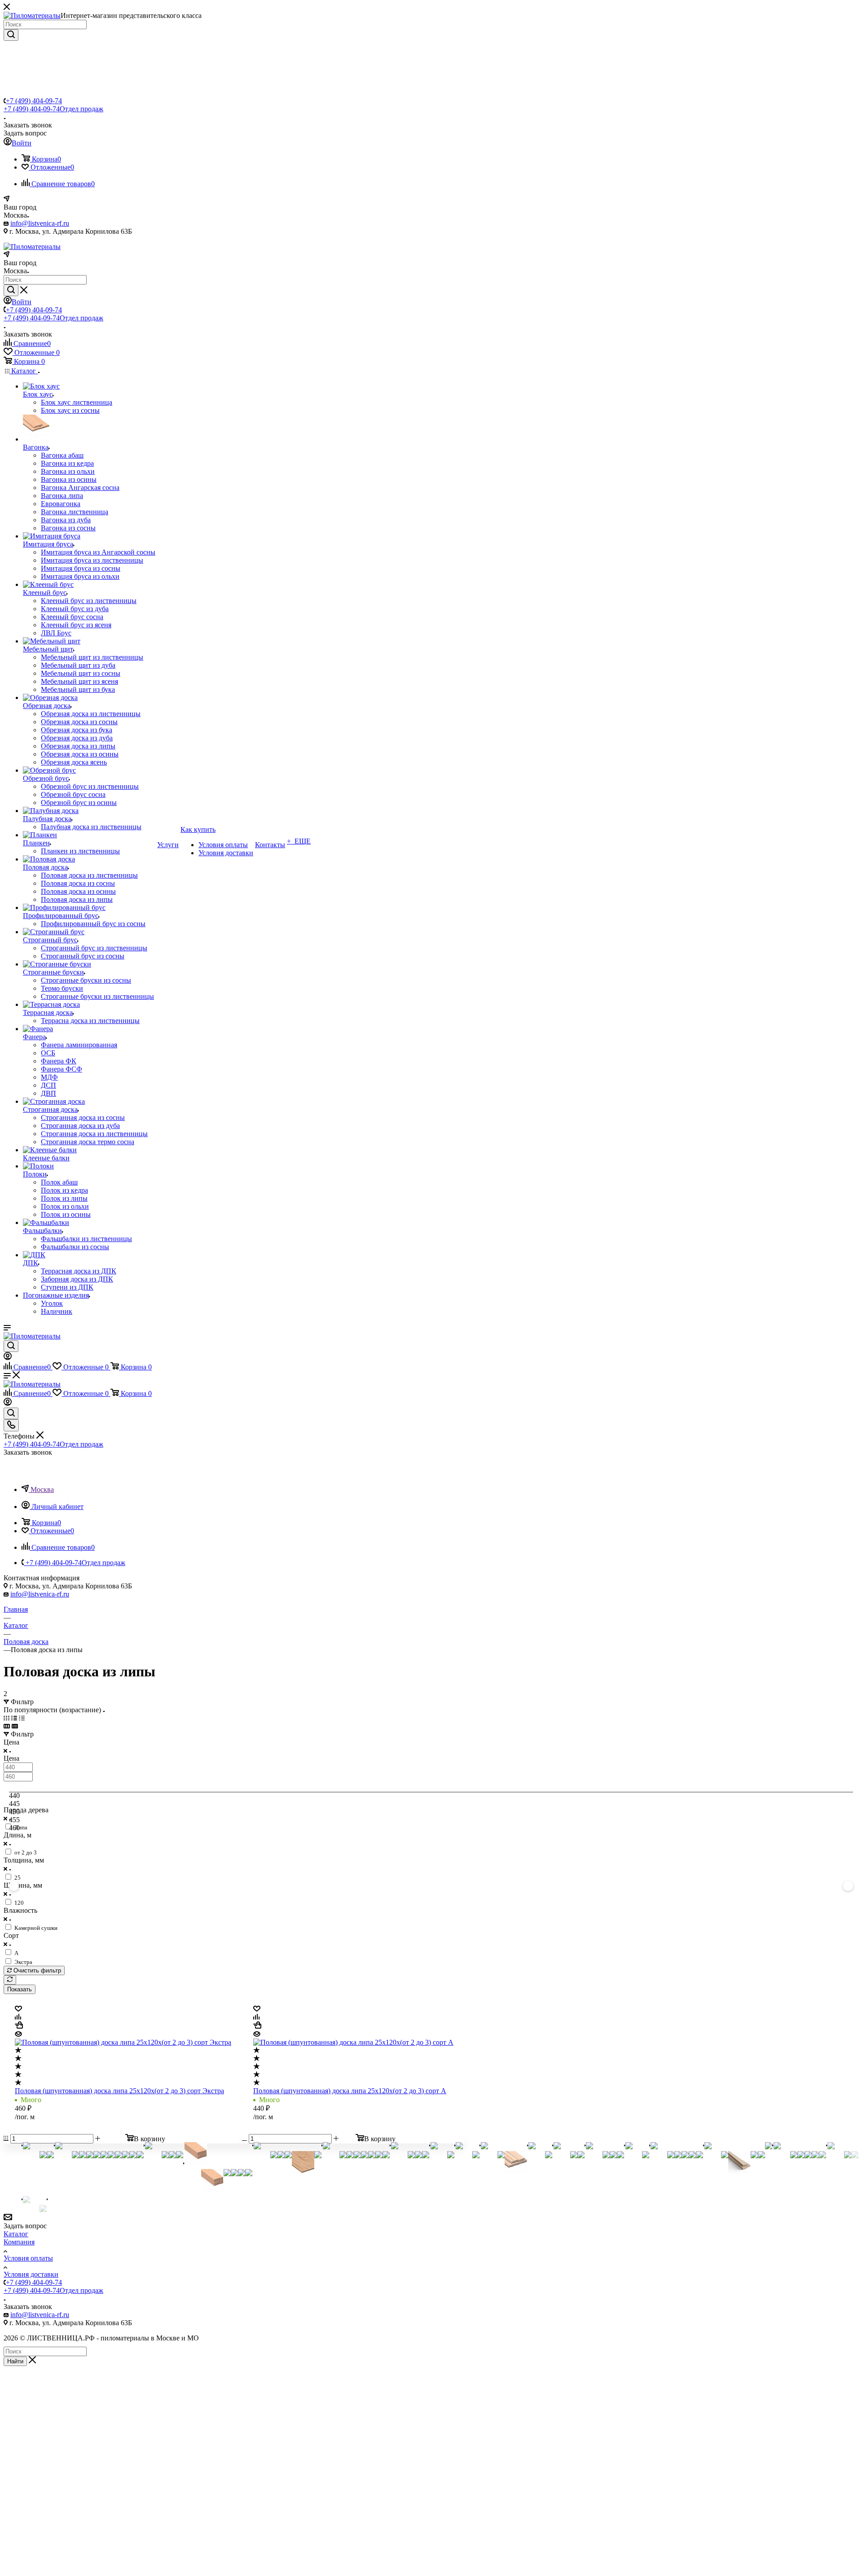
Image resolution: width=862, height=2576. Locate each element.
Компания (19, 2242)
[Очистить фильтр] (10, 1980)
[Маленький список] (7, 1726)
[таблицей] (22, 1718)
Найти (15, 2361)
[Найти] (11, 35)
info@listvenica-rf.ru (40, 223)
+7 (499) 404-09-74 (34, 101)
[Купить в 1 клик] (19, 2026)
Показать (20, 1989)
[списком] (14, 1718)
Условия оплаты (28, 2258)
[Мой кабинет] (8, 1358)
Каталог (16, 2234)
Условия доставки (31, 2274)
